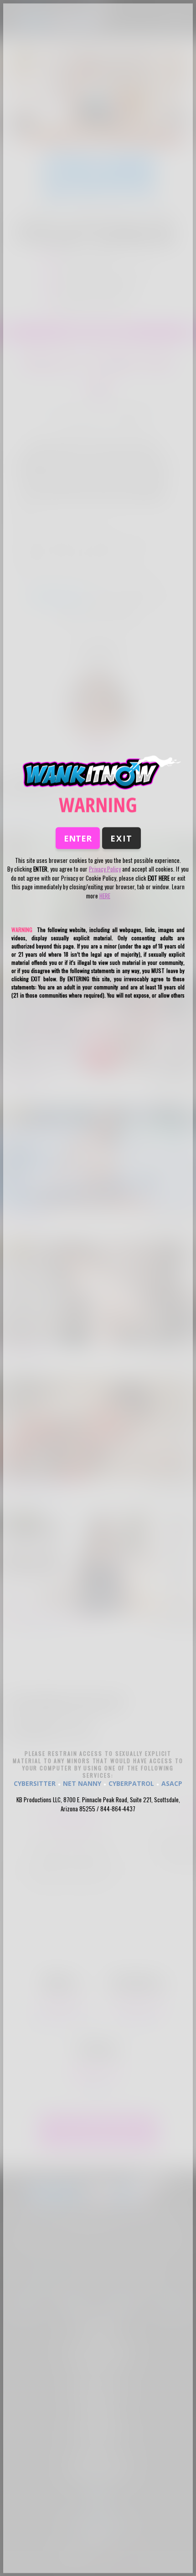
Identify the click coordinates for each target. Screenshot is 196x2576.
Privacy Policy (105, 869)
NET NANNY (82, 1783)
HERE (105, 895)
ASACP (172, 1783)
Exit (121, 838)
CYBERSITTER (35, 1783)
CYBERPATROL (131, 1783)
